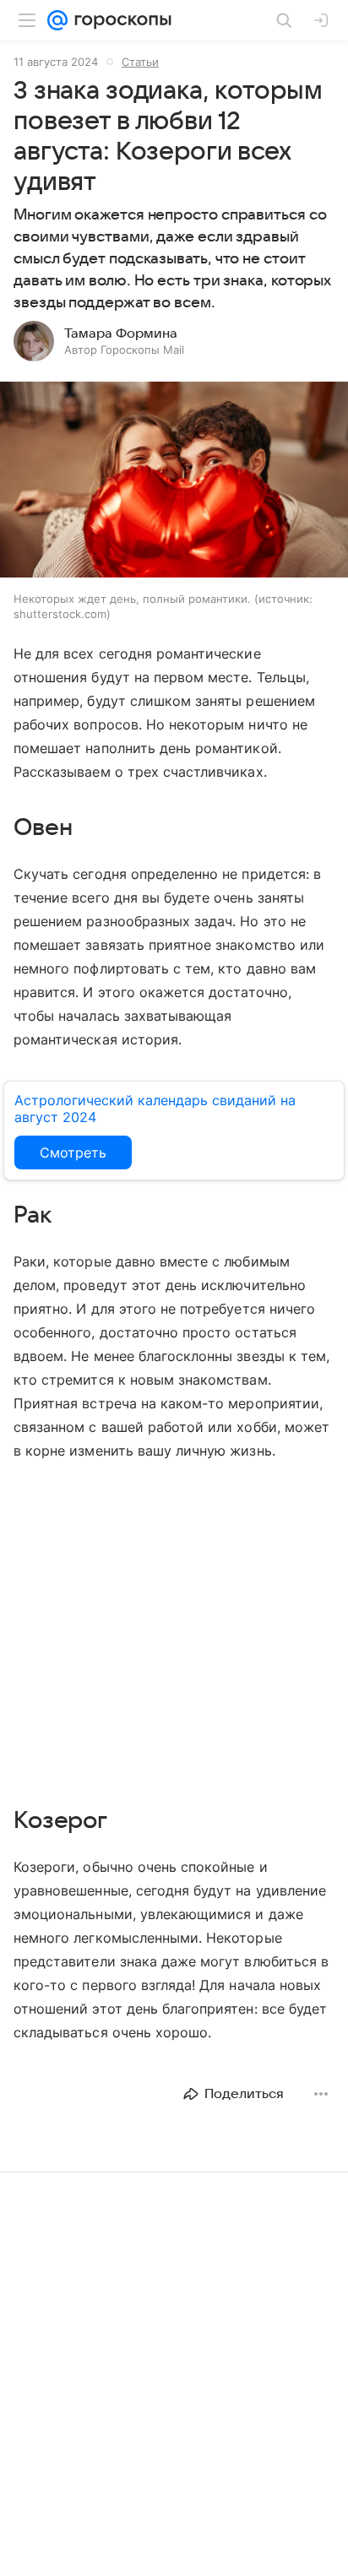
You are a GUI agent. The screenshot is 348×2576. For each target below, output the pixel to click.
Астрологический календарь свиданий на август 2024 (155, 1109)
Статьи (140, 62)
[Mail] (57, 20)
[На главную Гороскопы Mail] (120, 20)
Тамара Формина (121, 334)
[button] (174, 481)
